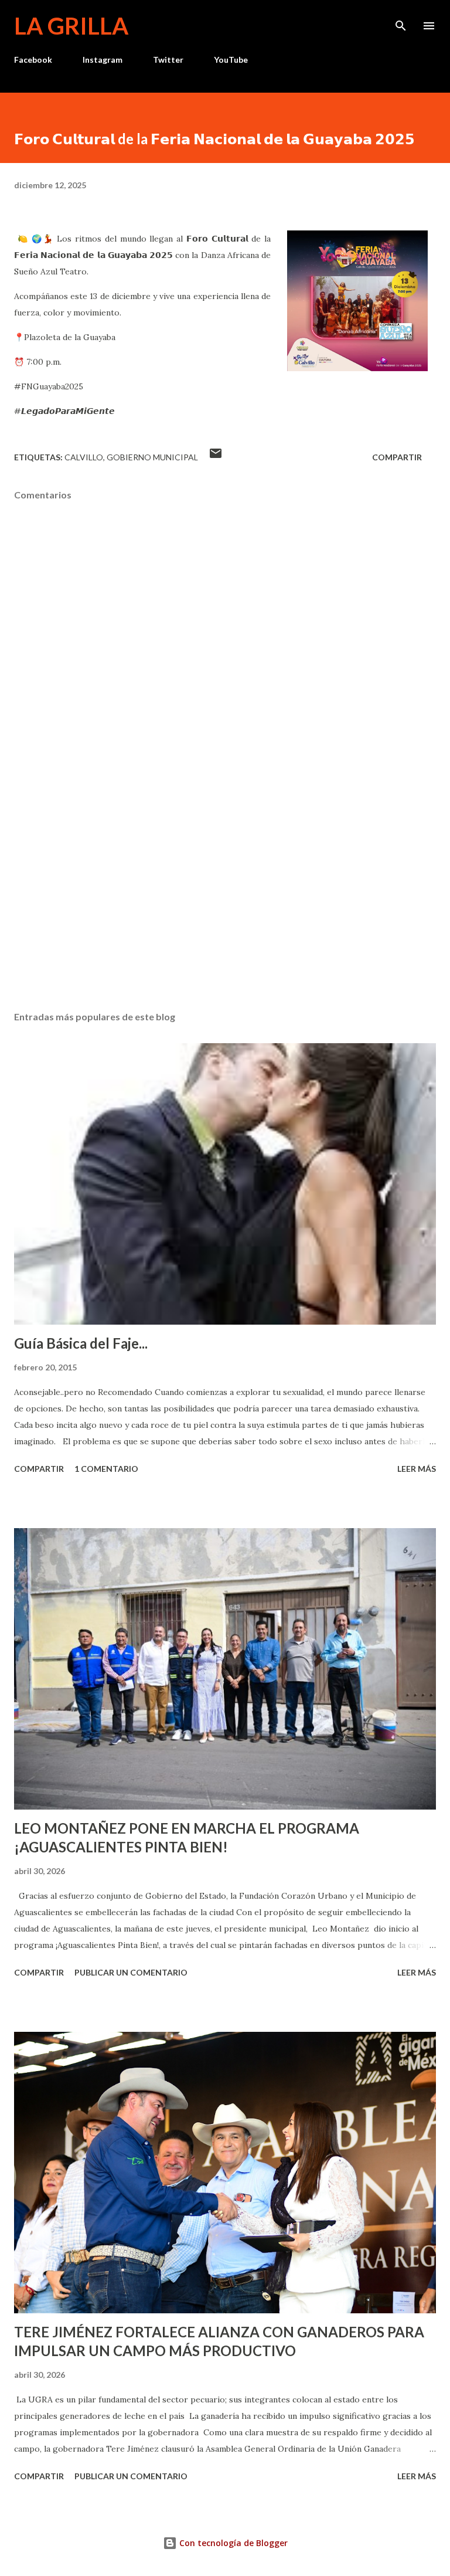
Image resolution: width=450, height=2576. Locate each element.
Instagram (103, 60)
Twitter (168, 60)
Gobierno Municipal (152, 457)
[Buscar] (401, 21)
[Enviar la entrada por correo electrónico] (216, 457)
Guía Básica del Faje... (81, 1343)
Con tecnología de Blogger (232, 2543)
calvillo (84, 457)
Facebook (33, 60)
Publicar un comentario (131, 1972)
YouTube (231, 60)
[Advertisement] (225, 891)
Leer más (417, 1469)
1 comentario (106, 1469)
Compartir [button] (397, 457)
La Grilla (71, 26)
